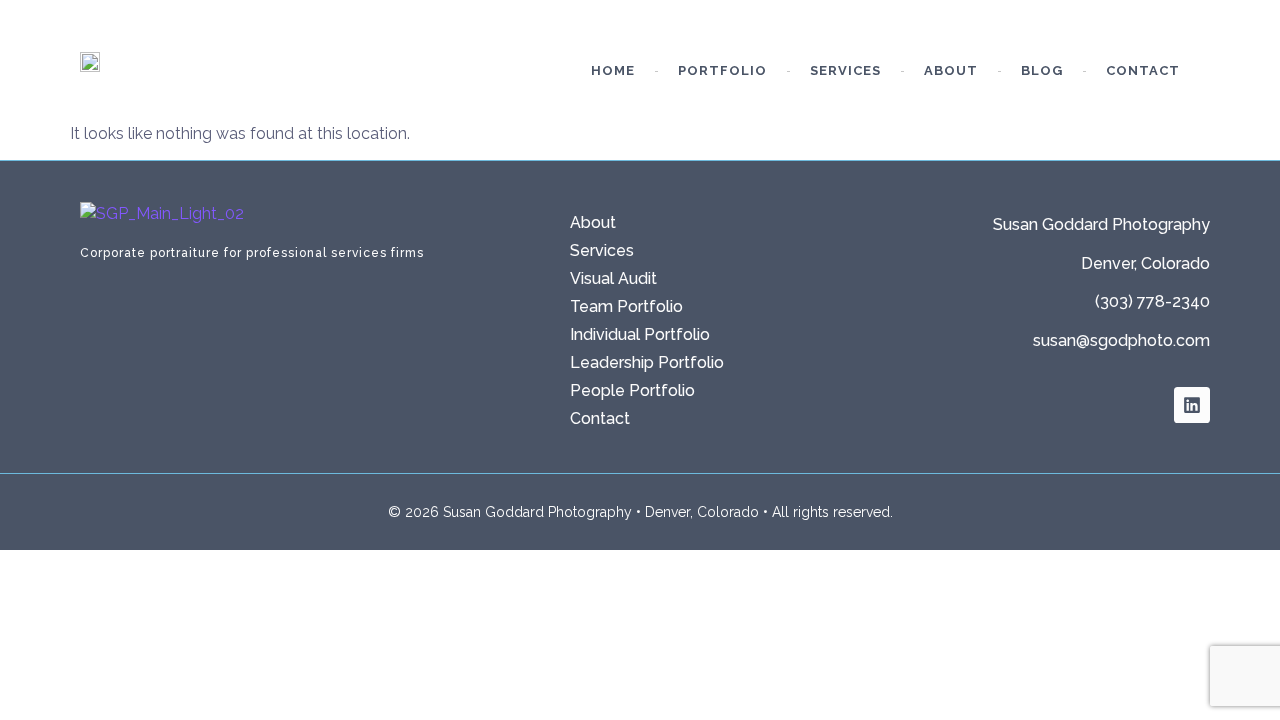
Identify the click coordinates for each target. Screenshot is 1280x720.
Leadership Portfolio (647, 362)
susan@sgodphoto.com (1121, 340)
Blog (1042, 70)
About (951, 70)
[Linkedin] (1192, 405)
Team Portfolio (626, 306)
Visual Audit (613, 278)
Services (845, 70)
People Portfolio (632, 390)
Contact (1143, 70)
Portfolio (722, 70)
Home (613, 70)
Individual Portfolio (640, 334)
